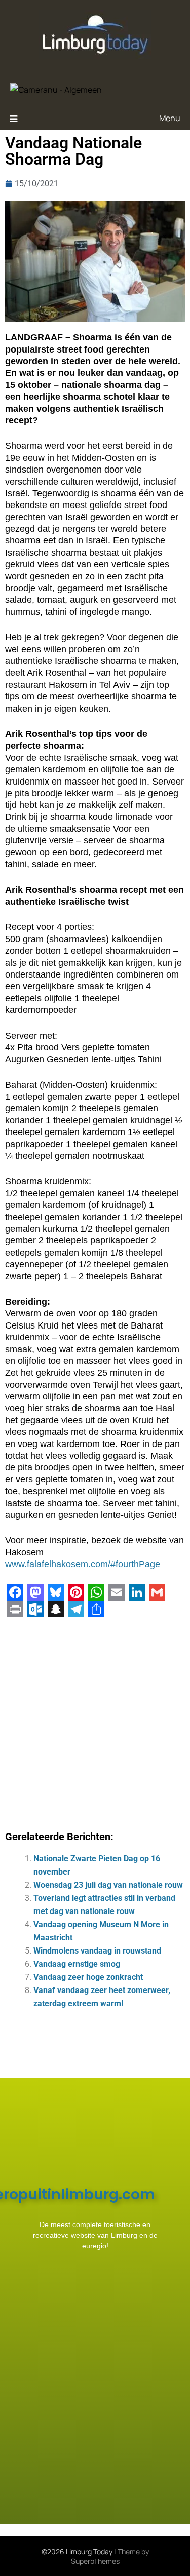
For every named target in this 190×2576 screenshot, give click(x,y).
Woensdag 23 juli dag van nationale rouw (108, 1885)
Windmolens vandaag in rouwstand (97, 1951)
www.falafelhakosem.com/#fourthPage (83, 1564)
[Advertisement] (95, 1720)
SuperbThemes (95, 2561)
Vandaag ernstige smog (77, 1964)
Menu (170, 118)
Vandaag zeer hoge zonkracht (88, 1977)
